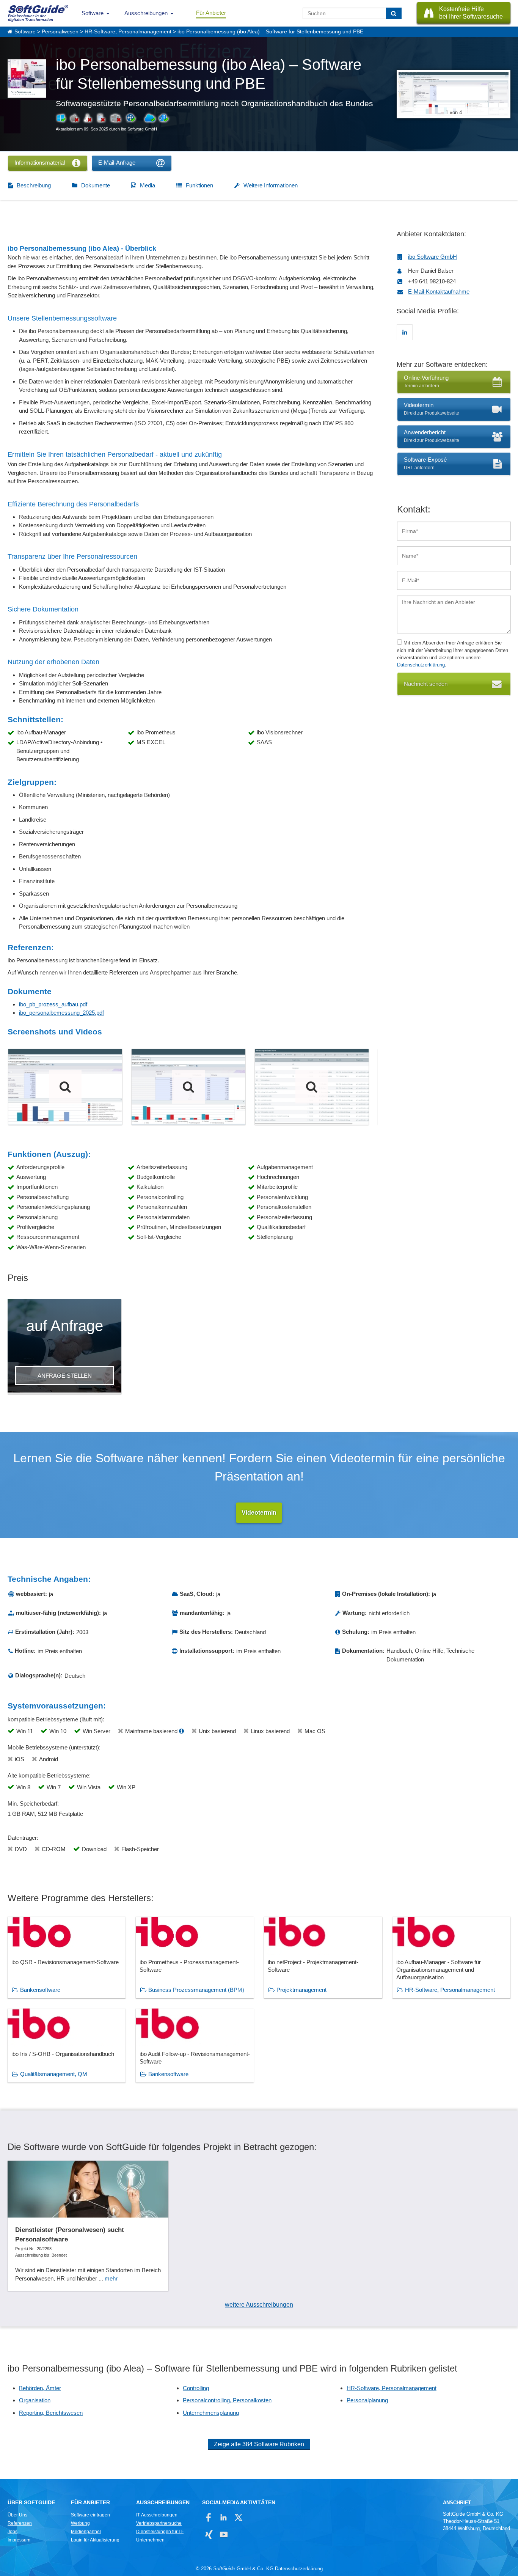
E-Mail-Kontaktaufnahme (439, 292)
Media (148, 185)
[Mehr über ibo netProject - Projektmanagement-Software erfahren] (323, 1958)
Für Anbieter (211, 13)
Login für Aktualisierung (95, 2540)
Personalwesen (60, 32)
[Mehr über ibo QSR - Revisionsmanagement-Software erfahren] (67, 1958)
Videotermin (259, 1513)
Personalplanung (367, 2400)
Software (93, 13)
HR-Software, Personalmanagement (128, 32)
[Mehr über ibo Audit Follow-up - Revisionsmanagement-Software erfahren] (195, 2046)
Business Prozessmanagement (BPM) (196, 1990)
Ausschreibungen (146, 13)
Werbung (80, 2523)
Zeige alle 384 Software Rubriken (259, 2444)
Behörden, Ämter (40, 2388)
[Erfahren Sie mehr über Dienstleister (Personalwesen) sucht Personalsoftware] (88, 2226)
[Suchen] (394, 13)
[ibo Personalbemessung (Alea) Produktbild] (312, 1087)
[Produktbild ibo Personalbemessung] (65, 1087)
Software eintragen (90, 2515)
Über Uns (17, 2515)
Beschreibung (34, 185)
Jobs (13, 2532)
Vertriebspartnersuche (159, 2523)
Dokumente (96, 185)
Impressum (19, 2540)
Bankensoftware (40, 1990)
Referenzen (20, 2523)
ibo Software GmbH (432, 257)
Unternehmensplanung (211, 2413)
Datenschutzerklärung (421, 665)
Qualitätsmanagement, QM (54, 2074)
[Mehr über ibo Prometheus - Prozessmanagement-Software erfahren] (195, 1958)
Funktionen (199, 185)
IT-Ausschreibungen (157, 2515)
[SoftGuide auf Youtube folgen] (224, 2534)
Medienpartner (86, 2532)
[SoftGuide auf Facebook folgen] (209, 2517)
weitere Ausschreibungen (259, 2305)
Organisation (35, 2400)
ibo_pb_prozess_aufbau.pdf (53, 1004)
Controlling (196, 2388)
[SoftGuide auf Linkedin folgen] (224, 2517)
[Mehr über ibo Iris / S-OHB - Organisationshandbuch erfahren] (67, 2046)
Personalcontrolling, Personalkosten (227, 2400)
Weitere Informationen (271, 185)
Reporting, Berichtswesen (51, 2413)
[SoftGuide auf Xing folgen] (209, 2534)
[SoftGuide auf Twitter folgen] (238, 2517)
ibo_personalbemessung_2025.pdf (61, 1013)
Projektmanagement (301, 1990)
